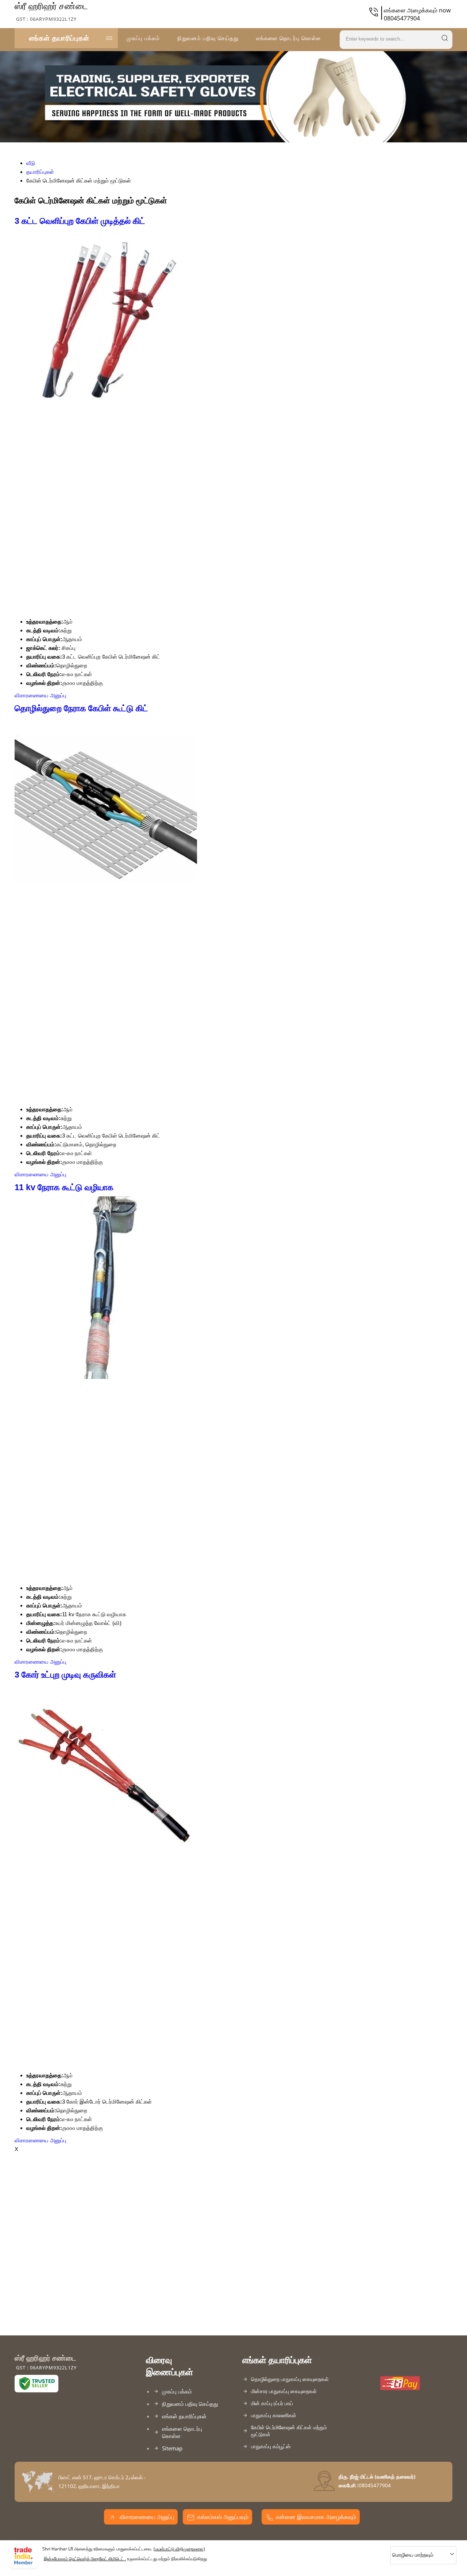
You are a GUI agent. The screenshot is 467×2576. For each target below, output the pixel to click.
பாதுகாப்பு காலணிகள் (274, 2415)
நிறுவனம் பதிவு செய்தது (208, 38)
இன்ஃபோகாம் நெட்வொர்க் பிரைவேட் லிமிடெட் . (85, 2559)
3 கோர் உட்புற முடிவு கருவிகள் (65, 1675)
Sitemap (172, 2448)
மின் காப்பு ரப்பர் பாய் (272, 2403)
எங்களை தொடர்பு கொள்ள (289, 38)
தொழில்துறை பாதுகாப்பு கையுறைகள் (290, 2379)
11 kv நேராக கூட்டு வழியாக (64, 1187)
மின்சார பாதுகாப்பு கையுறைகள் (284, 2391)
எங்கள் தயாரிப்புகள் (59, 38)
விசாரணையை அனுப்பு (40, 695)
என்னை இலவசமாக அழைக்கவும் (316, 2517)
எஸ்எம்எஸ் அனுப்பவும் (223, 2517)
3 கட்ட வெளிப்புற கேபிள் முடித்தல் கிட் (80, 221)
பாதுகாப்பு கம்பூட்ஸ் (271, 2446)
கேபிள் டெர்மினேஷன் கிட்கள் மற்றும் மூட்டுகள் (289, 2431)
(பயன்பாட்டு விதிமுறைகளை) (179, 2549)
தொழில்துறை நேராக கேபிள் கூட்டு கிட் (81, 708)
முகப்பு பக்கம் (143, 38)
